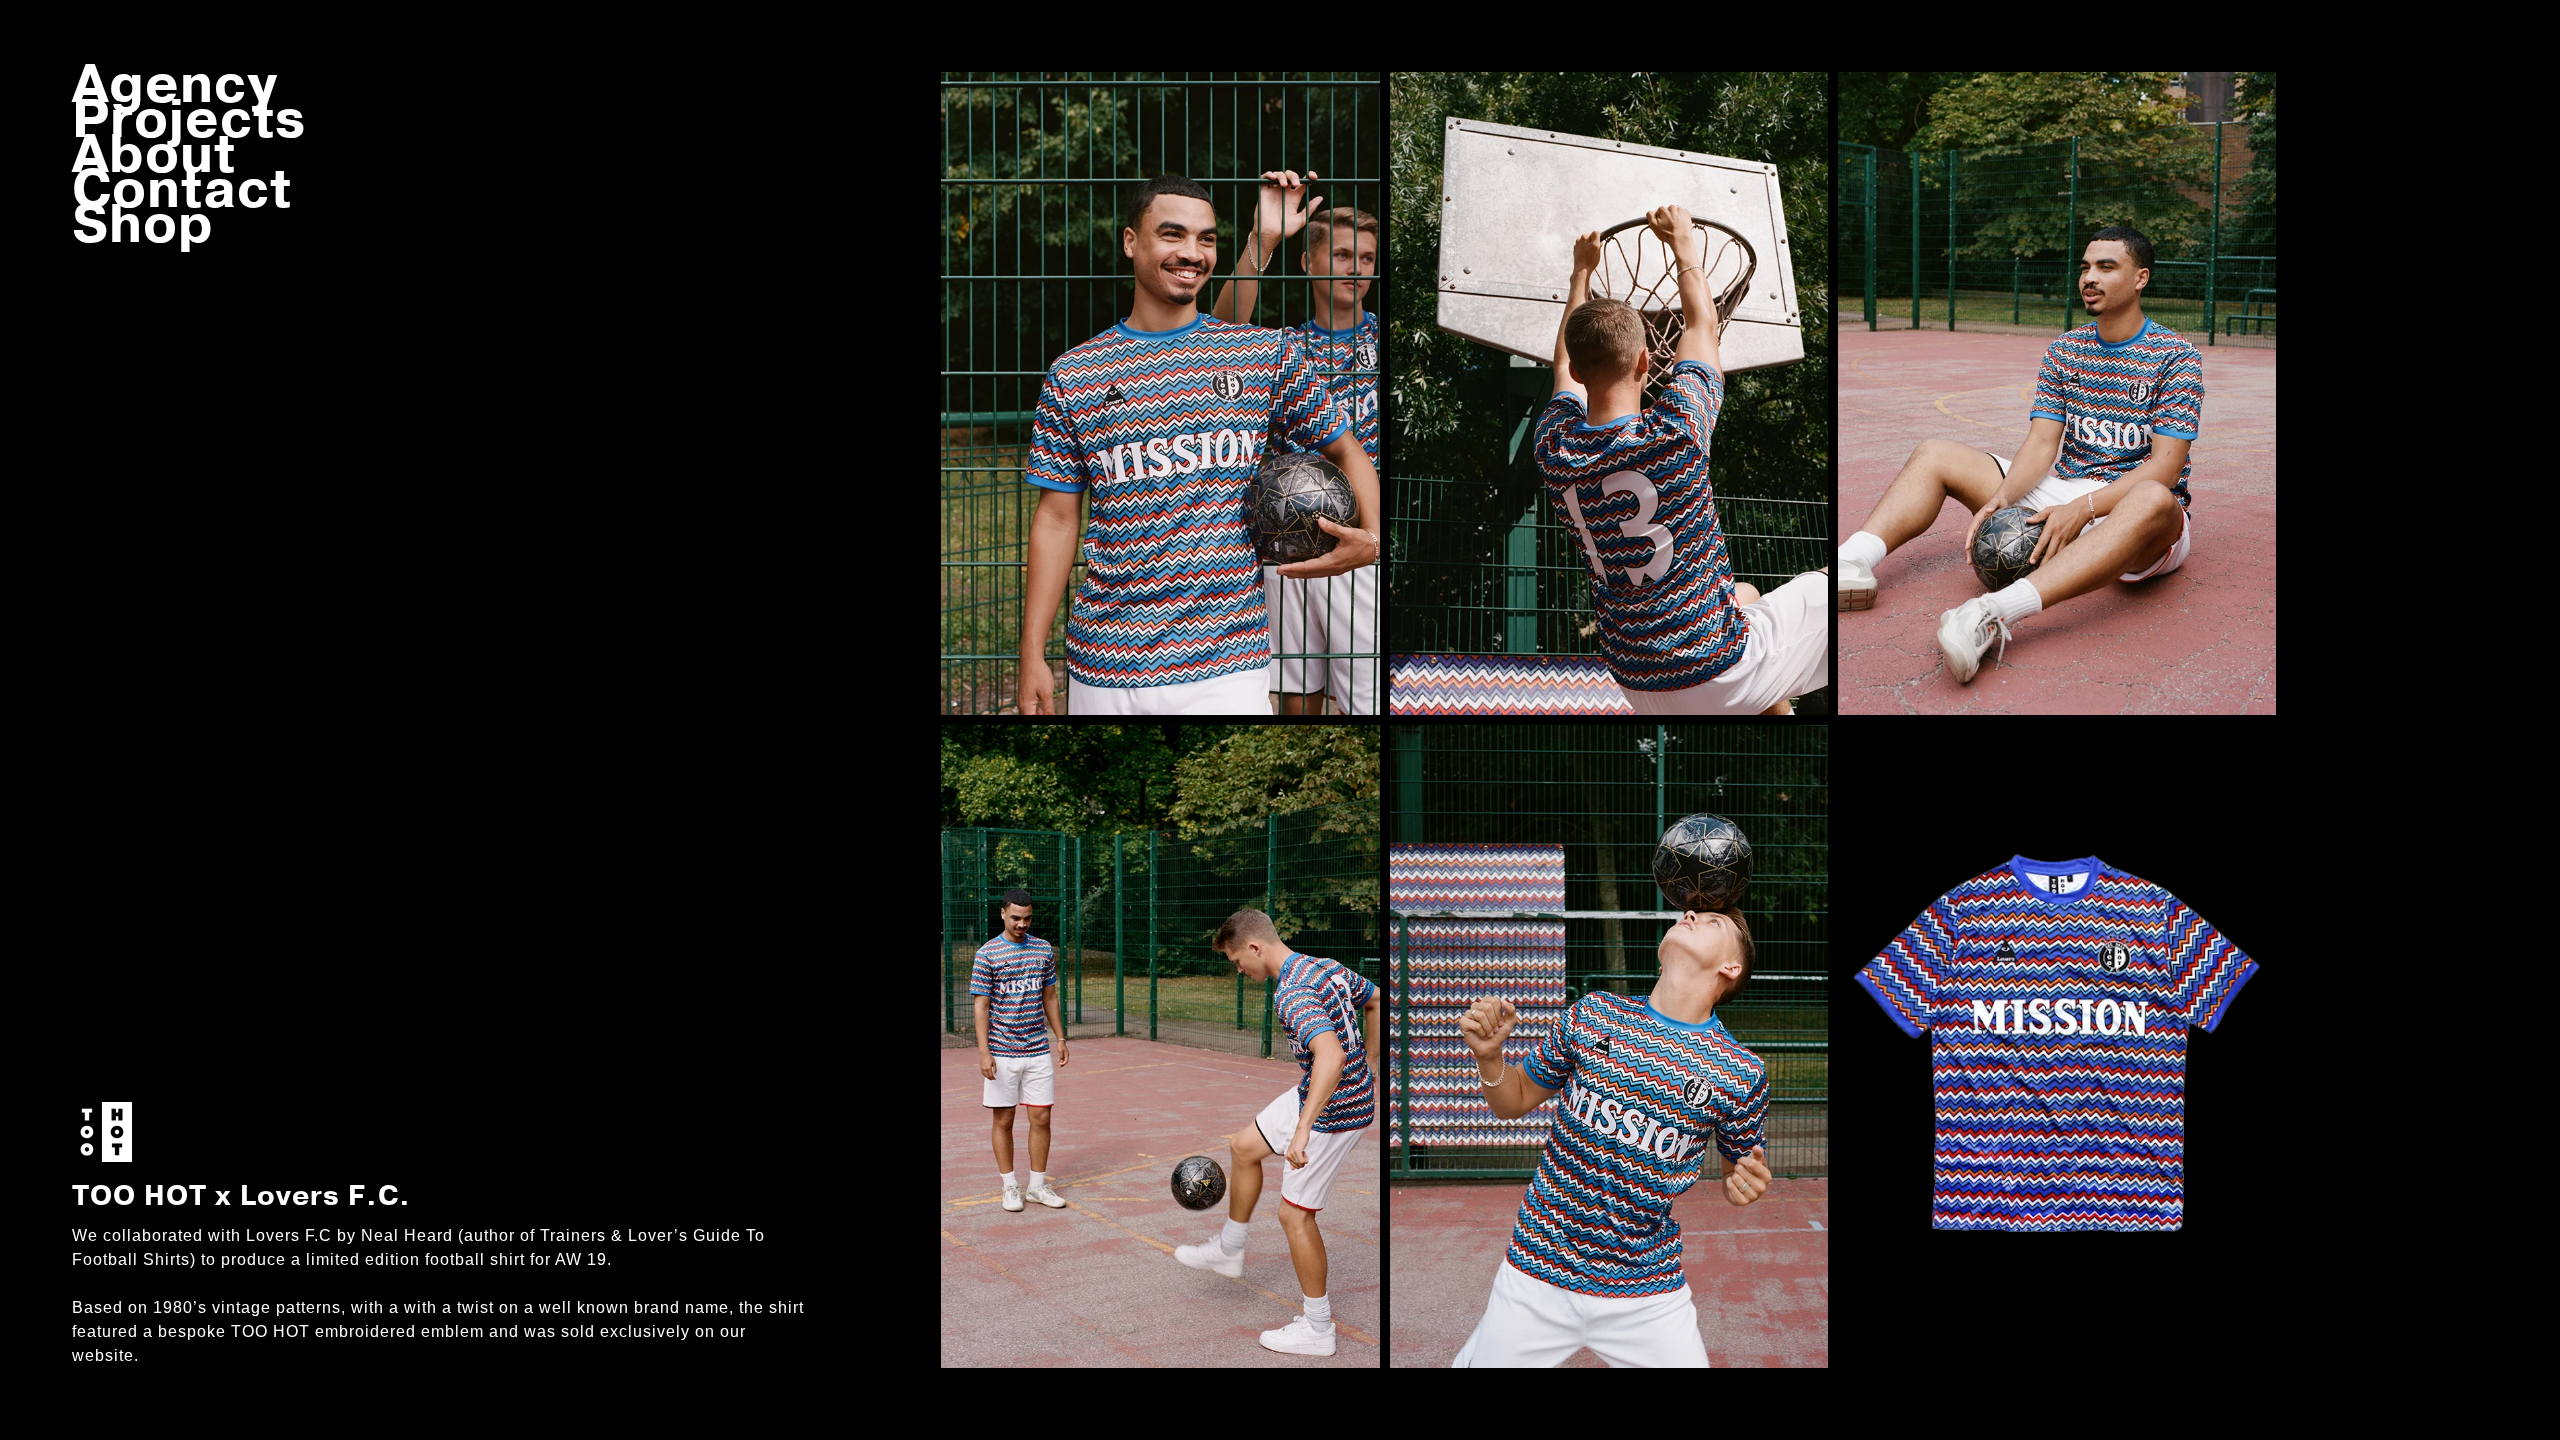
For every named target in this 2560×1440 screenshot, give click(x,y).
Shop (143, 224)
